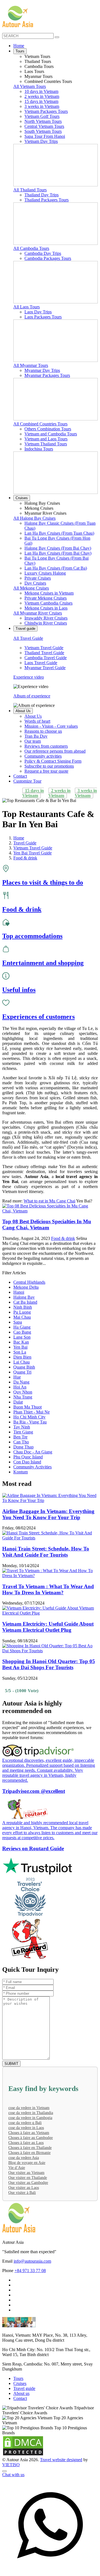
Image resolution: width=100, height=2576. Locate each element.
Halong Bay (24, 1297)
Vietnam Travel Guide (44, 648)
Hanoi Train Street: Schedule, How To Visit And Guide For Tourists (46, 1552)
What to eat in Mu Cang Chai (49, 1201)
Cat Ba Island (25, 1302)
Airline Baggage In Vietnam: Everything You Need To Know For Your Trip (48, 1514)
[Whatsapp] (50, 2571)
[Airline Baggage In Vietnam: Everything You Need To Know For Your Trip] (50, 1500)
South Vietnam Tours (43, 131)
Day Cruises (35, 583)
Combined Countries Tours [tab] (48, 81)
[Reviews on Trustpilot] (50, 1867)
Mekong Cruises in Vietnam (49, 593)
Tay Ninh (22, 1427)
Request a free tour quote (46, 771)
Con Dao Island (27, 1462)
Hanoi (19, 1292)
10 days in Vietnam (41, 91)
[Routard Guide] (50, 1939)
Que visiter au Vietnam (26, 2173)
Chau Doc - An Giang (33, 1452)
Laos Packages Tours (43, 317)
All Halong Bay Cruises (34, 518)
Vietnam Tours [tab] (37, 56)
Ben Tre (20, 1437)
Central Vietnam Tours (44, 126)
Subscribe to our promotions (49, 766)
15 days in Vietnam (41, 101)
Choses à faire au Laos (26, 2143)
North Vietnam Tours (43, 121)
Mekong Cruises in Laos (46, 608)
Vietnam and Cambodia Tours (51, 434)
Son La (20, 1352)
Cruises (22, 498)
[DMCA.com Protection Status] (23, 2455)
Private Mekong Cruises (46, 598)
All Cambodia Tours (31, 248)
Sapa (18, 1322)
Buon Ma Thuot (27, 1407)
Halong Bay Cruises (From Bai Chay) (58, 548)
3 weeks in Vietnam (42, 106)
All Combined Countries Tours (40, 424)
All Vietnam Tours (30, 86)
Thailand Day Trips (42, 195)
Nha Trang (23, 1397)
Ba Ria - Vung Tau (30, 1422)
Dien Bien (22, 1357)
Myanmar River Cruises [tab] (45, 513)
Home (19, 46)
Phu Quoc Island (28, 1457)
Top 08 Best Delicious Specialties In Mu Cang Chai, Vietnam (47, 1224)
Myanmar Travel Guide (45, 668)
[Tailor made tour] (15, 2567)
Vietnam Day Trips (41, 141)
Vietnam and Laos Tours (46, 439)
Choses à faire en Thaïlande (30, 2148)
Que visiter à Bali (22, 2193)
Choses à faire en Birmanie (29, 2153)
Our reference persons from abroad (55, 751)
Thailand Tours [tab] (38, 61)
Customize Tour (27, 781)
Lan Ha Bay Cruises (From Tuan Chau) (59, 533)
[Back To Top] (4, 2471)
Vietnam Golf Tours (42, 116)
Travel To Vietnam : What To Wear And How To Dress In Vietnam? (48, 1589)
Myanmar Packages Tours (47, 375)
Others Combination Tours (48, 429)
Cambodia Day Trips (43, 253)
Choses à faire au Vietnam (29, 2133)
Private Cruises (38, 578)
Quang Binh (24, 1367)
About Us (23, 711)
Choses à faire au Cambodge (31, 2138)
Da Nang (21, 1382)
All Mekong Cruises (31, 588)
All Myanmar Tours (31, 365)
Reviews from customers (46, 746)
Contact (20, 776)
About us (21, 2393)
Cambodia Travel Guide (46, 658)
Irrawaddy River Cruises (46, 618)
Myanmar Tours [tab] (38, 76)
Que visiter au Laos (24, 2188)
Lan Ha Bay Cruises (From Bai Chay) (58, 553)
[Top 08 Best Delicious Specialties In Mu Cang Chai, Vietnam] (50, 1211)
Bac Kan (21, 1342)
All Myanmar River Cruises (38, 613)
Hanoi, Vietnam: (17, 2335)
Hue (17, 1377)
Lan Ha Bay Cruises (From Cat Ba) (56, 568)
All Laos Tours (27, 307)
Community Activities (32, 1467)
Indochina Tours (39, 449)
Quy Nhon (23, 1392)
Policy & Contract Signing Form (53, 761)
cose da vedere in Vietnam (29, 2108)
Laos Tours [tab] (34, 71)
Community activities (43, 756)
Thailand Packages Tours (47, 200)
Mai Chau (22, 1317)
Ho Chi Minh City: (19, 2350)
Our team (33, 741)
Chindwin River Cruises (46, 623)
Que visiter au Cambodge (28, 2183)
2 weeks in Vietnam (42, 96)
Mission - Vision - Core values (51, 726)
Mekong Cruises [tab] (39, 508)
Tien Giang (23, 1432)
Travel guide (25, 629)
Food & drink (63, 1238)
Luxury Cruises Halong (45, 573)
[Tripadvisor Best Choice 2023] (50, 1897)
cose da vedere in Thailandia (31, 2113)
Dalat (18, 1402)
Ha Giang (22, 1327)
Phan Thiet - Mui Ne (32, 1412)
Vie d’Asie (17, 2168)
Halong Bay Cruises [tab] (42, 503)
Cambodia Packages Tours (48, 258)
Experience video (29, 677)
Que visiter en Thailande (28, 2178)
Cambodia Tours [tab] (39, 66)
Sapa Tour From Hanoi (45, 136)
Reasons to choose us (43, 731)
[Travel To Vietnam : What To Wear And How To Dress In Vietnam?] (50, 1576)
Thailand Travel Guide (44, 653)
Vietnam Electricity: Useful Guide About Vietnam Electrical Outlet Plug (48, 1627)
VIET (11, 2465)
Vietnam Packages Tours (46, 111)
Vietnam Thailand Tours (46, 444)
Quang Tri (22, 1372)
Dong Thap (23, 1447)
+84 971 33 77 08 (30, 2271)
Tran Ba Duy (36, 736)
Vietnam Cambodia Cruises (48, 603)
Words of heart (37, 721)
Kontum (21, 1472)
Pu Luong (22, 1312)
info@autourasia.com (32, 2261)
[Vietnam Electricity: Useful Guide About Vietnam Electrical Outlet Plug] (50, 1613)
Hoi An (20, 1387)
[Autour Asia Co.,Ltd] (18, 17)
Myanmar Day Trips (42, 370)
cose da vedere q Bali (25, 2123)
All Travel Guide (28, 638)
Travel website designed (61, 2460)
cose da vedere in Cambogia (30, 2118)
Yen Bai (20, 1347)
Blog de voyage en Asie (27, 2163)
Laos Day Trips (38, 312)
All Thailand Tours (30, 190)
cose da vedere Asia (24, 2158)
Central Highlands (29, 1282)
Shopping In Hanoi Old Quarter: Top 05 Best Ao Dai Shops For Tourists (49, 1664)
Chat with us (13, 2475)
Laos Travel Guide (41, 663)
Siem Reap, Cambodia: (22, 2364)
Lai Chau (22, 1362)
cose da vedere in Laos (26, 2128)
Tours (20, 51)
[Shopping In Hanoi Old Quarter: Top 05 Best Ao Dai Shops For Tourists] (50, 1651)
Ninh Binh (23, 1307)
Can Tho (21, 1442)
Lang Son (22, 1337)
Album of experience (32, 696)
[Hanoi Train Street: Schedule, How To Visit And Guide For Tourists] (50, 1538)
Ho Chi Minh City (29, 1417)
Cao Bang (22, 1332)
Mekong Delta (26, 1287)
